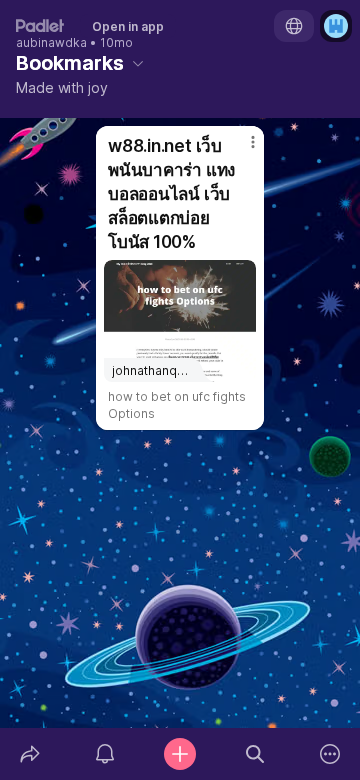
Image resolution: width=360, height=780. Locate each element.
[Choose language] (294, 26)
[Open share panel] (29, 754)
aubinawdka (51, 43)
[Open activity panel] (104, 754)
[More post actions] (240, 150)
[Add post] (179, 754)
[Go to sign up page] (336, 26)
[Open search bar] (255, 754)
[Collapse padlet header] (138, 63)
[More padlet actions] (330, 754)
